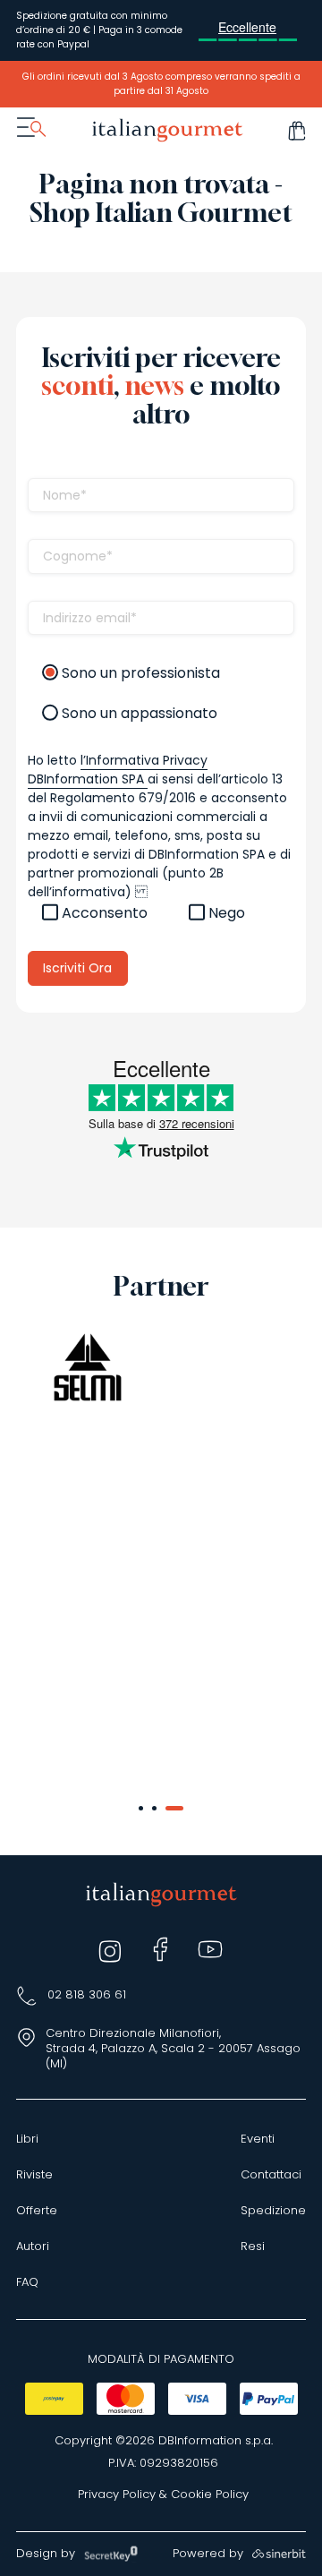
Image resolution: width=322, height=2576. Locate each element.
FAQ (27, 2282)
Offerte (37, 2211)
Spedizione (273, 2211)
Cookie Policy (210, 2495)
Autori (33, 2247)
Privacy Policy (117, 2495)
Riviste (34, 2175)
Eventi (258, 2139)
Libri (27, 2139)
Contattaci (271, 2175)
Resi (253, 2247)
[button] (141, 1808)
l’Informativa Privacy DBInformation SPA (118, 770)
